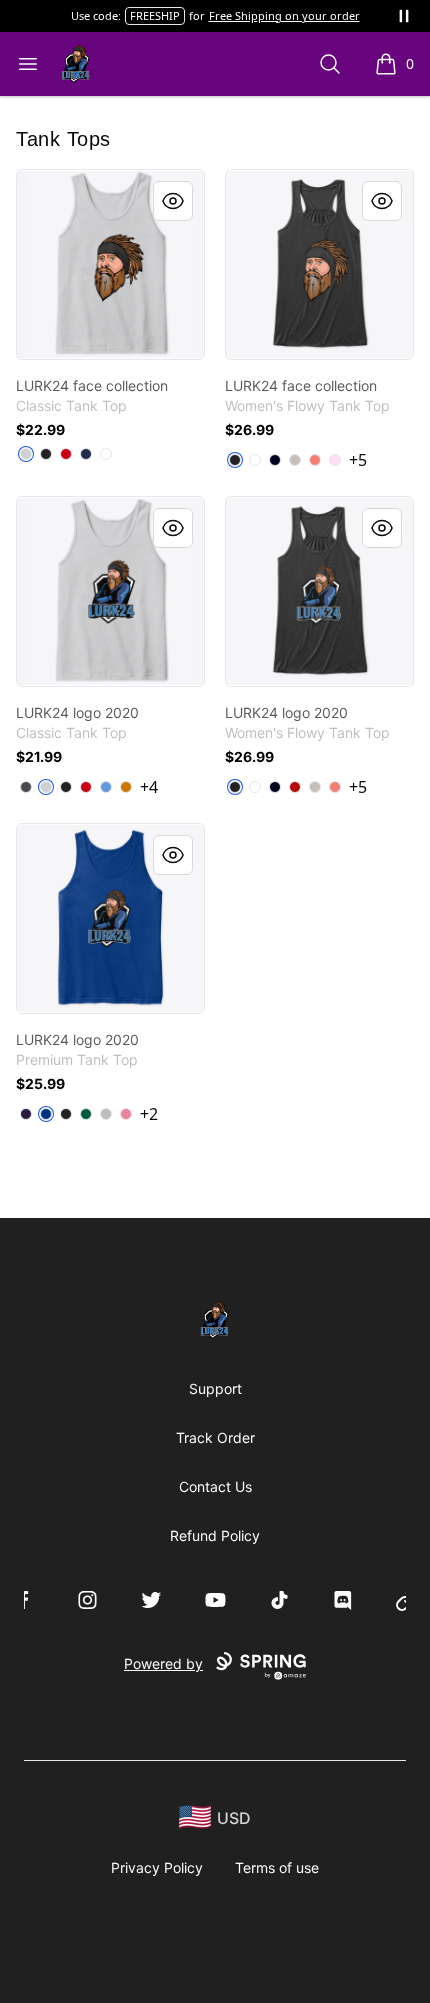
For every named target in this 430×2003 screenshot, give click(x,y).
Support (215, 1388)
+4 (149, 787)
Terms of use (277, 1867)
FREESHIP (155, 15)
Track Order (215, 1437)
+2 (149, 1114)
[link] (110, 264)
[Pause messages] (404, 16)
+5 (358, 460)
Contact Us (215, 1486)
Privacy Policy (157, 1867)
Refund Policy (215, 1535)
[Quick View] (173, 201)
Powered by (163, 1663)
